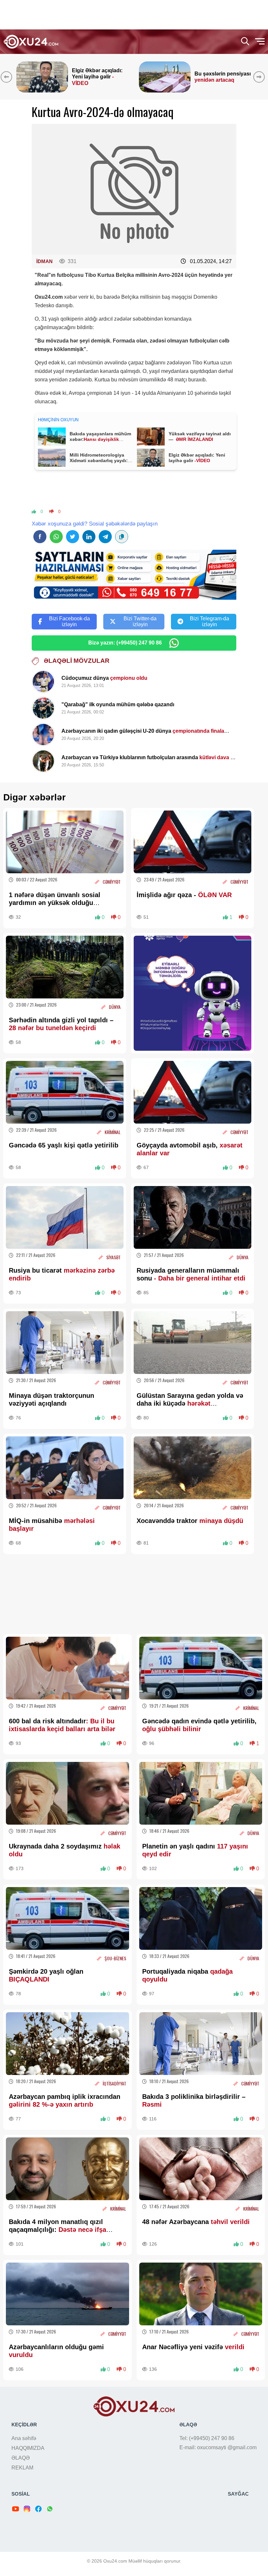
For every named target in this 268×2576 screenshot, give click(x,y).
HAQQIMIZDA (28, 2448)
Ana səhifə (24, 2438)
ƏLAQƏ (21, 2458)
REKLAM (22, 2468)
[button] (260, 77)
